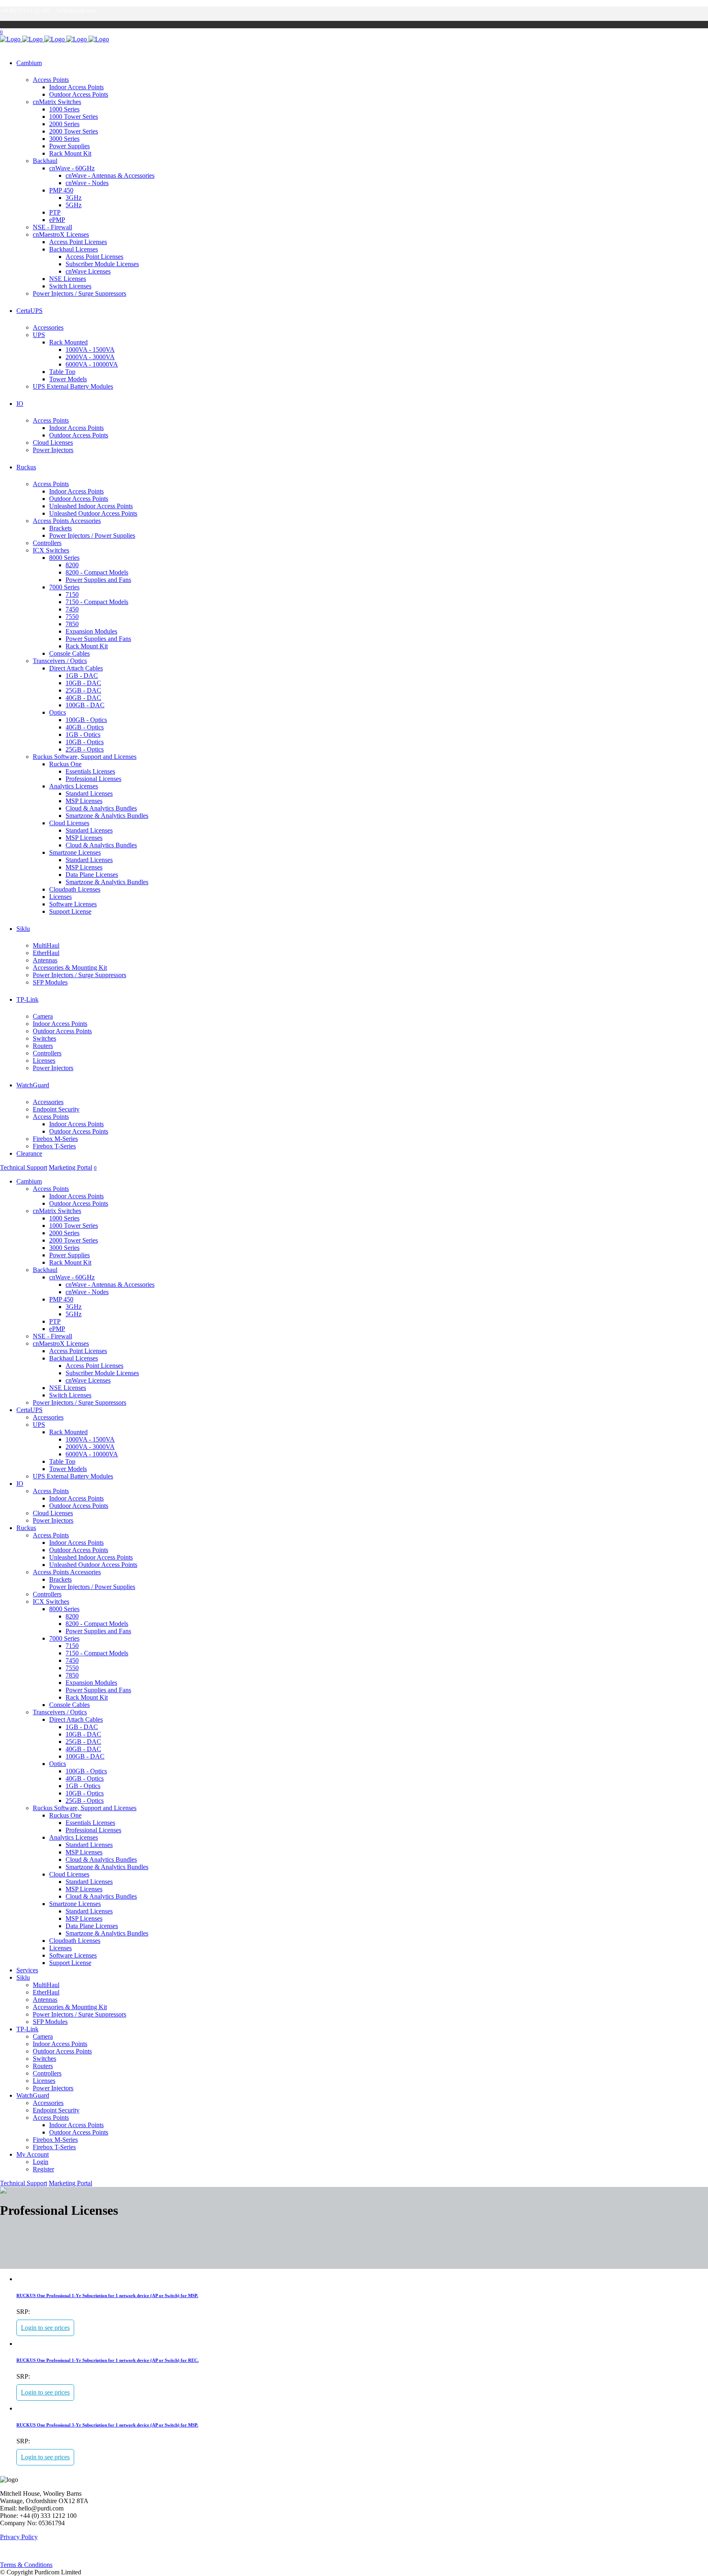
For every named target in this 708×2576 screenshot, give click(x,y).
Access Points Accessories (67, 521)
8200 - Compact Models (97, 572)
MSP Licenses (84, 801)
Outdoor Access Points (79, 94)
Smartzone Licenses (75, 852)
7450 (72, 609)
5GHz (74, 205)
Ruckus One (65, 764)
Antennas (45, 960)
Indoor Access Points (76, 87)
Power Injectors (53, 450)
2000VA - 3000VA (90, 357)
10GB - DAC (83, 683)
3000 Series (64, 139)
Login (41, 2162)
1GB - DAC (82, 676)
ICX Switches (51, 550)
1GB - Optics (83, 735)
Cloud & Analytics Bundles (101, 808)
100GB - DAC (85, 705)
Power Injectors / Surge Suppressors (79, 293)
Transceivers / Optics (60, 661)
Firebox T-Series (54, 1146)
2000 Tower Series (74, 131)
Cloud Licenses (53, 443)
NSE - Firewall (52, 227)
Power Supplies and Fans (98, 580)
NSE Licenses (68, 279)
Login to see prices (45, 2328)
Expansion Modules (91, 631)
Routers (43, 1046)
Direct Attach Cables (76, 668)
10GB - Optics (85, 742)
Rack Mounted (68, 342)
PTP (55, 212)
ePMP (57, 220)
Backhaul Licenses (74, 249)
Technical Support (24, 1167)
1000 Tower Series (74, 117)
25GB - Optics (85, 749)
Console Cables (69, 653)
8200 (72, 565)
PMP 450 (61, 190)
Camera (43, 1016)
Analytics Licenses (74, 786)
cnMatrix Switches (57, 102)
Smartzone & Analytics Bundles (107, 816)
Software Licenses (73, 904)
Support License (70, 911)
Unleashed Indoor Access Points (91, 506)
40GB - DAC (83, 698)
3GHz (74, 198)
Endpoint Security (56, 1109)
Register (43, 2169)
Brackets (60, 528)
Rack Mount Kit (70, 153)
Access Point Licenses (78, 242)
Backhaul (45, 161)
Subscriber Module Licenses (102, 264)
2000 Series (64, 124)
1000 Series (64, 109)
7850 (72, 624)
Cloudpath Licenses (75, 889)
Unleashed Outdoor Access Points (93, 513)
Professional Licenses (93, 779)
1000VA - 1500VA (90, 350)
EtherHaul (46, 953)
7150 (72, 594)
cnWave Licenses (88, 271)
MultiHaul (46, 945)
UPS (39, 335)
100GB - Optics (86, 720)
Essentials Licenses (90, 771)
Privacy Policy (19, 2537)
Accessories (48, 327)
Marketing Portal (70, 1167)
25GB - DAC (83, 690)
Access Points (51, 80)
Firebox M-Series (55, 1139)
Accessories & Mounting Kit (70, 968)
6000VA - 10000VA (92, 364)
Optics (58, 712)
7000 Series (64, 587)
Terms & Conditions (26, 2565)
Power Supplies (69, 146)
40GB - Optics (85, 727)
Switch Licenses (70, 286)
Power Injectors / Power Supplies (92, 535)
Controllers (47, 543)
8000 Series (64, 558)
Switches (44, 1038)
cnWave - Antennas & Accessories (110, 175)
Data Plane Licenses (92, 875)
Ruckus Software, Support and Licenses (85, 757)
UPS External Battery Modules (73, 386)
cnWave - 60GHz (72, 168)
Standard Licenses (89, 793)
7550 (72, 617)
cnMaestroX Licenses (61, 234)
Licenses (60, 897)
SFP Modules (50, 982)
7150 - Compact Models (97, 602)
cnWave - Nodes (87, 183)
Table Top (62, 372)
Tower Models (68, 379)
